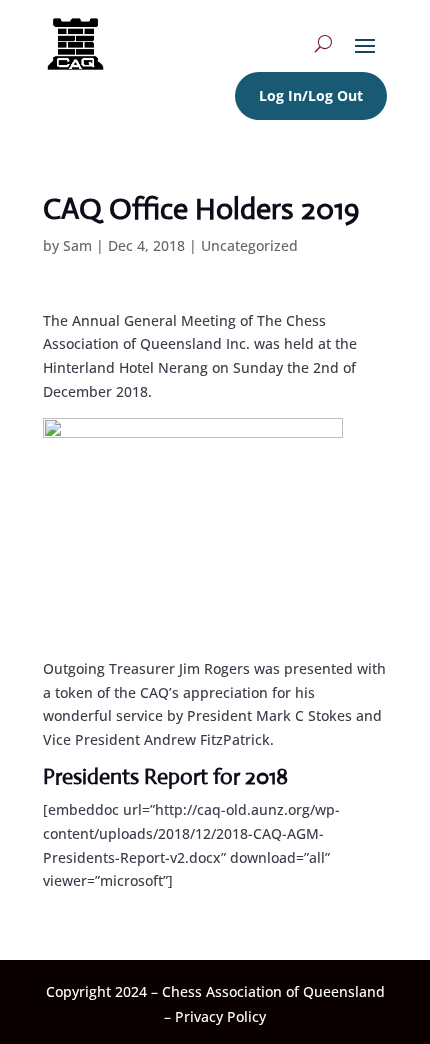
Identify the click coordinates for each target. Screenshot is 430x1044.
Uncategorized (249, 245)
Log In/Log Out (311, 95)
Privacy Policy (220, 1016)
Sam (77, 245)
